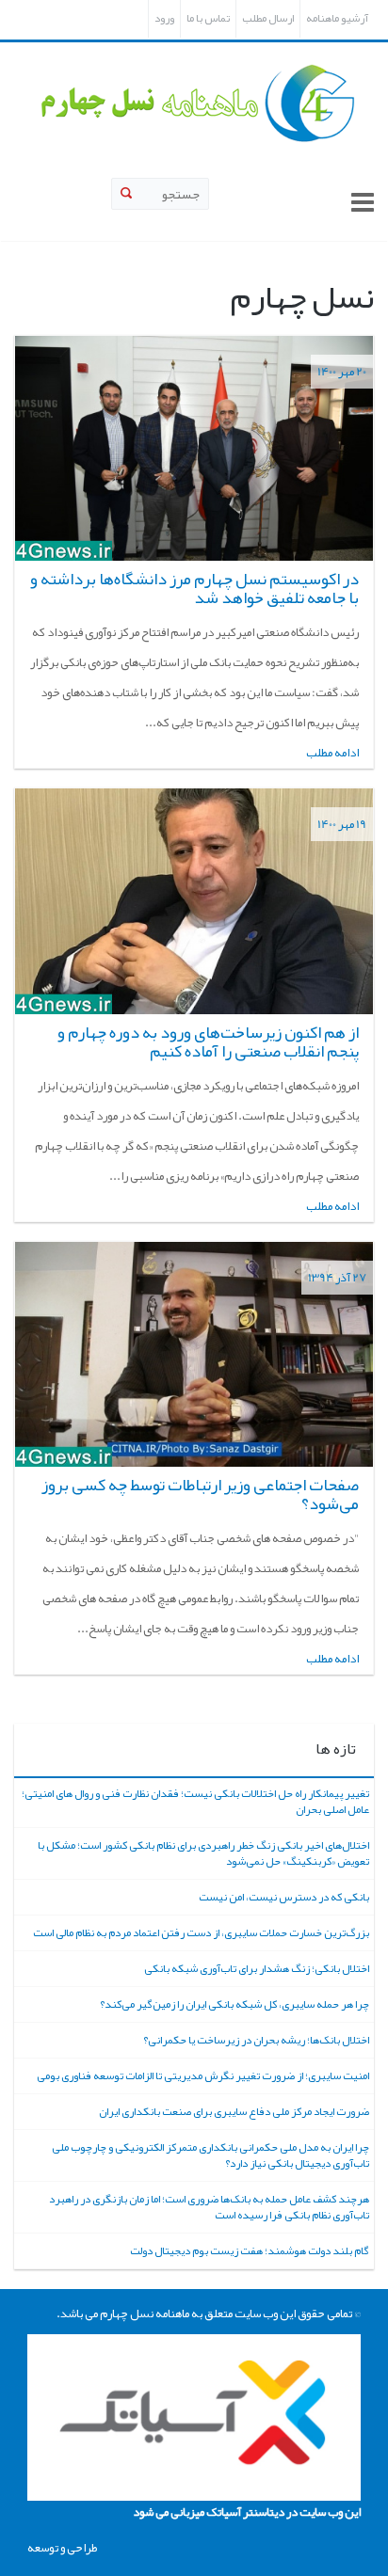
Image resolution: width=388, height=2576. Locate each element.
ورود (164, 18)
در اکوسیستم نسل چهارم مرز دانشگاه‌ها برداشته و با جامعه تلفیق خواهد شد (194, 588)
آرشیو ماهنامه (337, 18)
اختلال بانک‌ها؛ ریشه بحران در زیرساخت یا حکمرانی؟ (256, 2040)
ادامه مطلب (332, 753)
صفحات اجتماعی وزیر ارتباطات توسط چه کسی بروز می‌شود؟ (200, 1494)
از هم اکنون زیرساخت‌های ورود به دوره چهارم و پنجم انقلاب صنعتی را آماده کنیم (208, 1042)
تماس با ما (208, 18)
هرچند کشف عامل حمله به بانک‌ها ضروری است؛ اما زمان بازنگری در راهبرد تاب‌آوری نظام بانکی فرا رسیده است (209, 2207)
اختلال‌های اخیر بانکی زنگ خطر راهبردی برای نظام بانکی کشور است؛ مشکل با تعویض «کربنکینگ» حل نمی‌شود (203, 1853)
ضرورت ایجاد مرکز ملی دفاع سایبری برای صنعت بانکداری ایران (234, 2111)
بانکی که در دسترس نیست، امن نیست (284, 1897)
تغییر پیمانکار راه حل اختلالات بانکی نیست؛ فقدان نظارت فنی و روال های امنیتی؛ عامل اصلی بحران (195, 1801)
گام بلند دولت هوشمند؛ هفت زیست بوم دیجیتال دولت (250, 2250)
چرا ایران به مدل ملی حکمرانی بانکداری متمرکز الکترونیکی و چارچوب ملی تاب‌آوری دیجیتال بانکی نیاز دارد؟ (210, 2155)
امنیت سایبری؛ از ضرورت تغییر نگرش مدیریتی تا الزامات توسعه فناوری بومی (203, 2075)
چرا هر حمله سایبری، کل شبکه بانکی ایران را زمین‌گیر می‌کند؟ (234, 2004)
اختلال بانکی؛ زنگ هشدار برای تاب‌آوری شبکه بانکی (257, 1968)
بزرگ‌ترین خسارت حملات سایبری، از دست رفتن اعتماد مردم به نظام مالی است (201, 1932)
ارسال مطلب (268, 18)
